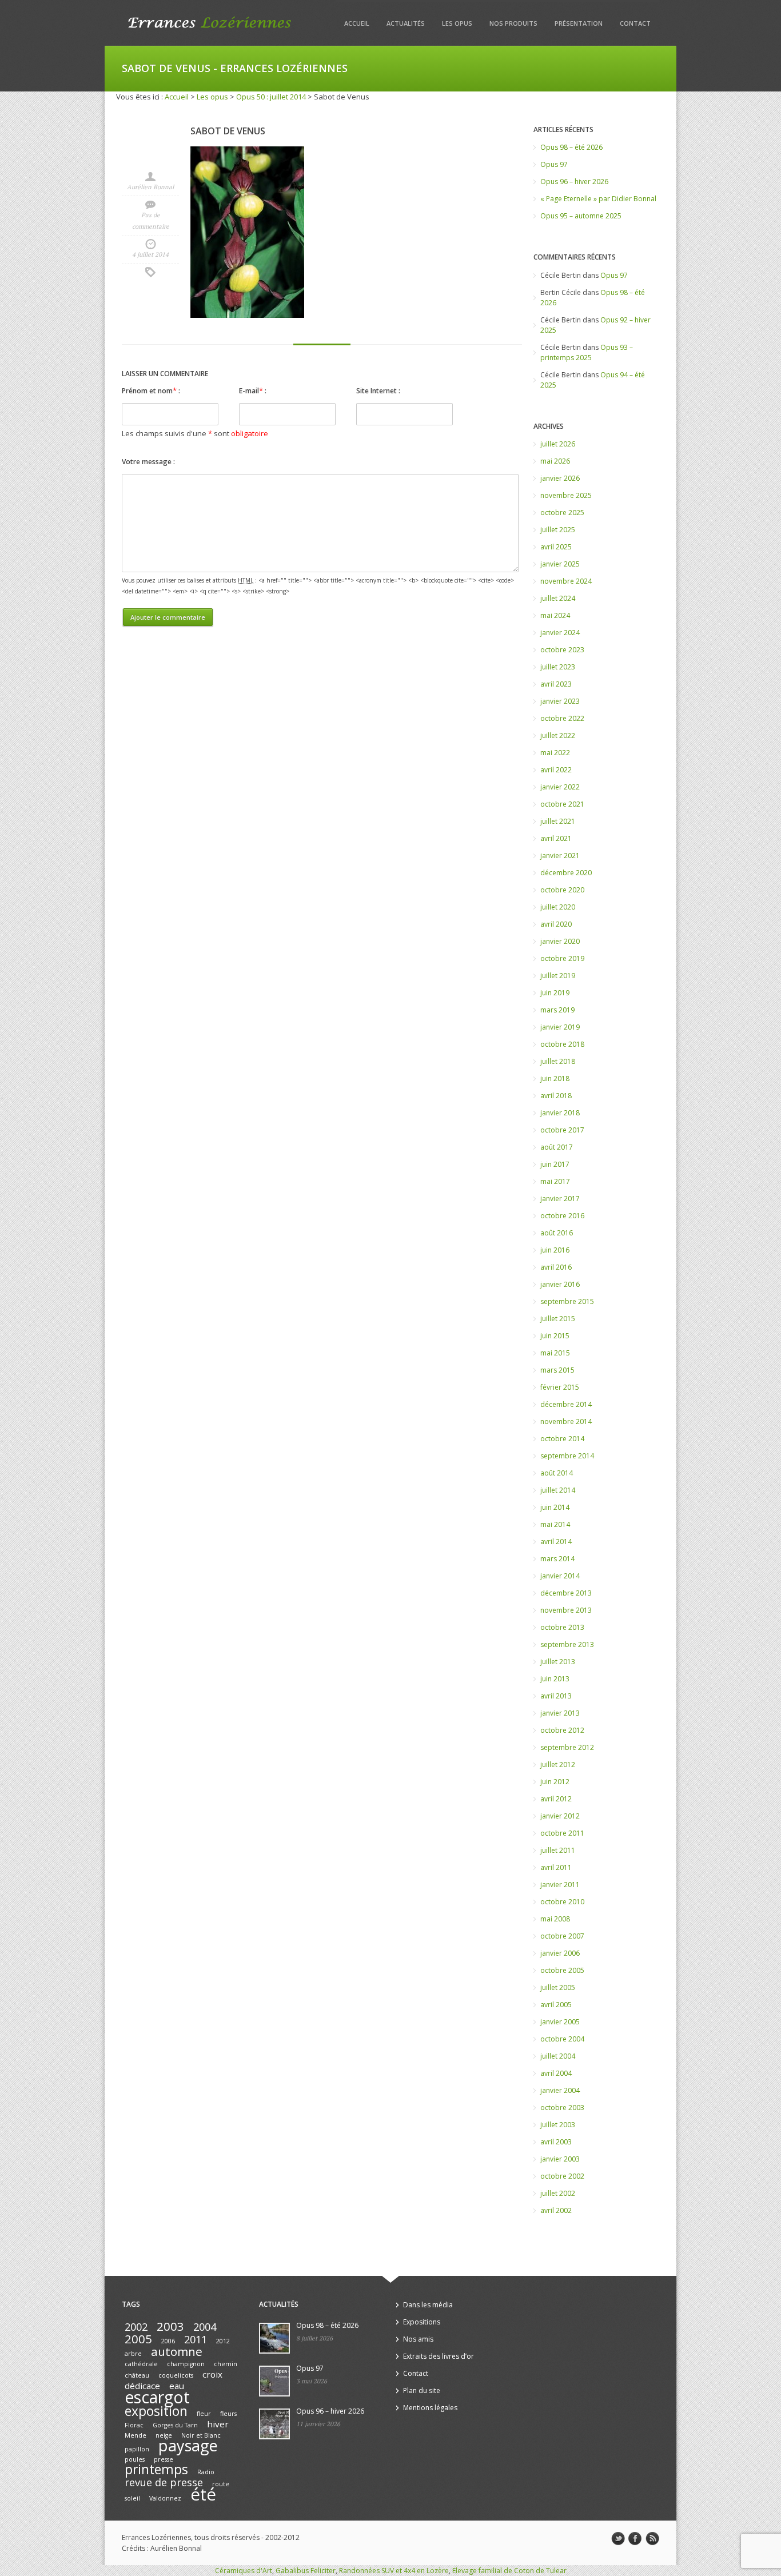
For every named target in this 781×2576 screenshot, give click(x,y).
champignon (186, 2364)
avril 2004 (556, 2073)
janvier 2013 (560, 1713)
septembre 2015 (567, 1301)
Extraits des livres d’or (439, 2356)
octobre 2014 (562, 1439)
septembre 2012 (567, 1747)
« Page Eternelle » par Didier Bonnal (598, 199)
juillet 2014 (558, 1490)
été (203, 2494)
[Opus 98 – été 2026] (274, 2338)
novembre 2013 (566, 1610)
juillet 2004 (558, 2056)
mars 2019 (557, 1010)
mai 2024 (555, 615)
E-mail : (253, 390)
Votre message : (148, 462)
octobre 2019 (562, 958)
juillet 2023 (558, 667)
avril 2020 (556, 924)
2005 (138, 2339)
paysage (188, 2445)
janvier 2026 (560, 478)
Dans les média (428, 2305)
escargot (157, 2397)
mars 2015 (557, 1370)
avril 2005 (556, 2005)
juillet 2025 (558, 530)
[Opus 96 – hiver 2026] (274, 2424)
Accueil (357, 23)
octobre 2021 (562, 804)
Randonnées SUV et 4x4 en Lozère (394, 2571)
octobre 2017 (562, 1130)
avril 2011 (556, 1867)
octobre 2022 (562, 718)
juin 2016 (555, 1250)
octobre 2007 (562, 1936)
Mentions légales (430, 2408)
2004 (205, 2327)
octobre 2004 (562, 2039)
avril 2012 (556, 1799)
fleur (204, 2414)
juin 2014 (555, 1507)
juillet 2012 (558, 1764)
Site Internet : (378, 391)
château (137, 2375)
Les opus (457, 23)
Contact (635, 23)
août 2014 (557, 1473)
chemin (226, 2364)
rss (652, 2539)
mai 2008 (555, 1919)
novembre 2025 (566, 495)
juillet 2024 (558, 598)
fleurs (228, 2414)
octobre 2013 (562, 1627)
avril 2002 (556, 2210)
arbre (133, 2354)
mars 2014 (557, 1559)
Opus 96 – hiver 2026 (574, 182)
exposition (156, 2411)
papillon (137, 2449)
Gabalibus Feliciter (306, 2571)
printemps (156, 2469)
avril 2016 (556, 1267)
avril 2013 (556, 1696)
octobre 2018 (562, 1044)
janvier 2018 (560, 1113)
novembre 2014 (566, 1421)
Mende (136, 2435)
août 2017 (557, 1147)
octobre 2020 (562, 890)
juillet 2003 (558, 2125)
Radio (206, 2472)
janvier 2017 (560, 1199)
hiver (218, 2424)
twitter (618, 2539)
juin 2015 (555, 1336)
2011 (196, 2339)
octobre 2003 (562, 2108)
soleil (132, 2498)
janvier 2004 (560, 2090)
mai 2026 (555, 461)
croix (212, 2374)
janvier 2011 (560, 1885)
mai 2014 (555, 1524)
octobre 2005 (562, 1970)
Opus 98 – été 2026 (571, 147)
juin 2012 (555, 1782)
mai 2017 (555, 1181)
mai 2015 (555, 1353)
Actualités (406, 23)
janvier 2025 (560, 564)
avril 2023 (556, 684)
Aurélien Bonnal (150, 187)
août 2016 (557, 1233)
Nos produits (513, 23)
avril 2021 (556, 838)
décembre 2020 (566, 873)
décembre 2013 (566, 1593)
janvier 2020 (560, 941)
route (221, 2484)
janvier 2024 (560, 633)
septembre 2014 (567, 1456)
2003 (170, 2326)
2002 (136, 2327)
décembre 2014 (566, 1404)
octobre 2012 (562, 1730)
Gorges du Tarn (175, 2425)
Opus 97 (554, 164)
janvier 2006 (560, 1953)
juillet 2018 (558, 1061)
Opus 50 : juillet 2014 (271, 97)
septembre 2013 (567, 1644)
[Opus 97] (274, 2381)
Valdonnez (165, 2498)
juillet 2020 (558, 907)
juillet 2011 (558, 1850)
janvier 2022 (560, 787)
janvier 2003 (560, 2159)
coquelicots (176, 2375)
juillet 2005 (558, 1987)
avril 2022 (556, 770)
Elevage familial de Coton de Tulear (509, 2571)
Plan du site (422, 2390)
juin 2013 (555, 1679)
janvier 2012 (560, 1816)
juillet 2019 (558, 976)
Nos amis (418, 2339)
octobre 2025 (562, 513)
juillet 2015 (558, 1319)
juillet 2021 (558, 821)
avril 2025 (556, 547)
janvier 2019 (560, 1027)
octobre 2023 (562, 650)
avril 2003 (556, 2142)
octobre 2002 (562, 2176)
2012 (223, 2341)
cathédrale (141, 2364)
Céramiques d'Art (244, 2571)
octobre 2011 (562, 1833)
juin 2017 (555, 1164)
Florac (134, 2425)
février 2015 (560, 1387)
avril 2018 (556, 1096)
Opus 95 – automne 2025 (581, 216)
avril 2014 (556, 1542)
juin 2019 (555, 993)
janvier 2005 (560, 2022)
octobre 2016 (562, 1216)
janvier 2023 (560, 701)
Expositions (422, 2322)
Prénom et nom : (151, 390)
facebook (635, 2539)
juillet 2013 (558, 1662)
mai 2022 (555, 753)
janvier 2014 (560, 1576)
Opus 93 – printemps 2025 (587, 352)
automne (177, 2351)
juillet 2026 (558, 444)
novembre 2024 (566, 581)
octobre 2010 (562, 1902)
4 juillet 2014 (150, 254)
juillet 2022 (558, 735)
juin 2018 (555, 1078)
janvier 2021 (560, 856)
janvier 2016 (560, 1284)
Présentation (579, 23)
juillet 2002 (558, 2193)
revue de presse (164, 2482)
